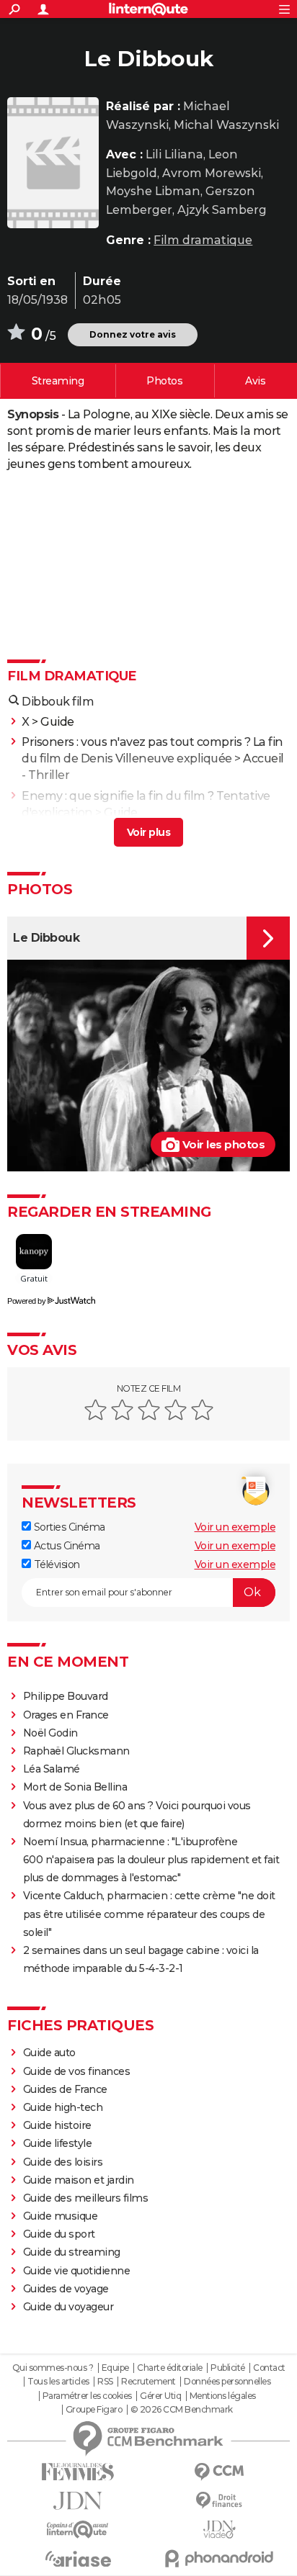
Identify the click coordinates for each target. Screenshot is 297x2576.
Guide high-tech (63, 2107)
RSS (105, 2382)
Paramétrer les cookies (87, 2396)
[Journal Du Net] (78, 2501)
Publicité (228, 2368)
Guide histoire (57, 2125)
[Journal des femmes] (78, 2472)
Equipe (115, 2368)
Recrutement (148, 2382)
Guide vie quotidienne (77, 2271)
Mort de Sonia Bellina (75, 1787)
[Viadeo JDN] (219, 2530)
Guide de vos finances (77, 2071)
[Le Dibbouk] (53, 163)
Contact (269, 2368)
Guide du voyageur (68, 2307)
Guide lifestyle (58, 2143)
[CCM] (219, 2472)
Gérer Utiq (160, 2396)
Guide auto (49, 2053)
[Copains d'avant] (78, 2530)
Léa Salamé (52, 1769)
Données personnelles (227, 2382)
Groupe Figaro (94, 2410)
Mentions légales (223, 2396)
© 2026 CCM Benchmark (182, 2410)
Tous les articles (58, 2382)
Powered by (26, 1301)
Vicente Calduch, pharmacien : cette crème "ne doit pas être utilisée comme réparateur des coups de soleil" (149, 1914)
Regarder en (58, 381)
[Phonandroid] (219, 2558)
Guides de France (65, 2089)
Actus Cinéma (66, 1546)
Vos (255, 381)
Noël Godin (50, 1733)
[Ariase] (78, 2559)
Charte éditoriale (170, 2368)
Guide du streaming (72, 2252)
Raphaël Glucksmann (76, 1751)
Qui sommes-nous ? (53, 2368)
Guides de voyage (66, 2289)
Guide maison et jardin (79, 2180)
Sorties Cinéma (68, 1527)
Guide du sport (59, 2234)
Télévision (56, 1564)
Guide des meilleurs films (86, 2198)
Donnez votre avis (133, 334)
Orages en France (66, 1715)
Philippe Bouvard (66, 1696)
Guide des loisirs (63, 2162)
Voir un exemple (235, 1527)
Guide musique (61, 2216)
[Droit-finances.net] (219, 2501)
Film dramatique (203, 240)
